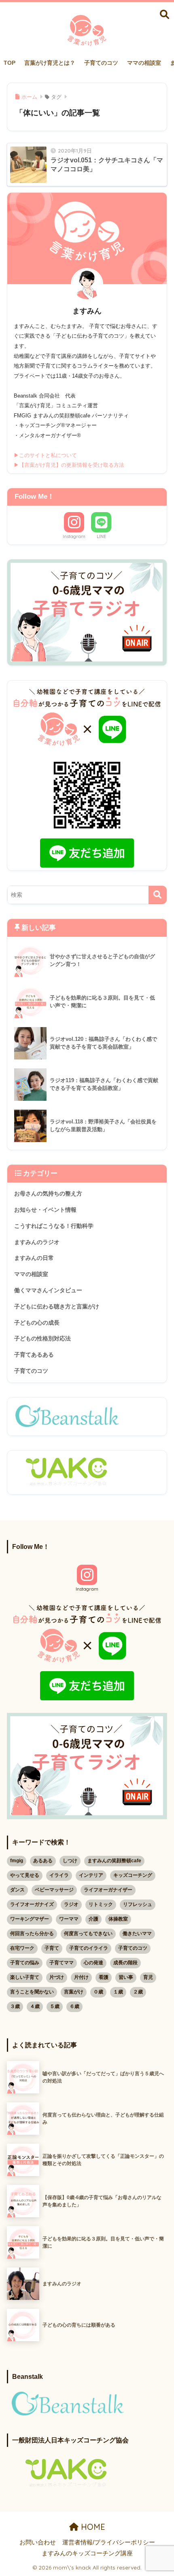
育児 (148, 1977)
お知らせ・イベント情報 (45, 1210)
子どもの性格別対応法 (42, 1338)
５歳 (55, 2006)
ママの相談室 (144, 63)
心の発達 (93, 1963)
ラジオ (71, 1904)
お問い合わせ (38, 2542)
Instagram (74, 536)
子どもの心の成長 (37, 1323)
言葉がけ (74, 1992)
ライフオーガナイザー (108, 1890)
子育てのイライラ (89, 1948)
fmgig (17, 1861)
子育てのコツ (101, 63)
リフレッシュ (138, 1904)
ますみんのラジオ (37, 1242)
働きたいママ (137, 1934)
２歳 (138, 1992)
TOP (10, 63)
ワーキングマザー (30, 1919)
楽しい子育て (25, 1977)
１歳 (118, 1992)
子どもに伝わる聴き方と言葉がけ (57, 1306)
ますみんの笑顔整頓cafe (114, 1861)
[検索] (158, 895)
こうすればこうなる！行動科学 (54, 1226)
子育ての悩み (25, 1963)
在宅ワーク (22, 1948)
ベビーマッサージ (54, 1890)
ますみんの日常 (34, 1258)
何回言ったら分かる (32, 1934)
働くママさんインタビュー (48, 1290)
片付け (81, 1977)
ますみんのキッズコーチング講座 (87, 2553)
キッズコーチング (133, 1875)
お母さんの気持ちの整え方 (48, 1193)
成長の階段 (125, 1963)
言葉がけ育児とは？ (50, 63)
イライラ (59, 1875)
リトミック (101, 1904)
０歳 (98, 1992)
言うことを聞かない (32, 1992)
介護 (93, 1919)
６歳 (74, 2006)
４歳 (35, 2006)
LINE (101, 536)
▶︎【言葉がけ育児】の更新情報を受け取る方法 (69, 465)
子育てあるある (34, 1355)
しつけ (70, 1861)
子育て (52, 1948)
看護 (104, 1977)
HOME (92, 2527)
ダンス (17, 1890)
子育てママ (62, 1963)
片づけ (57, 1977)
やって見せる (25, 1875)
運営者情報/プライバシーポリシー (109, 2542)
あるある (43, 1861)
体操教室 (118, 1919)
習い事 (126, 1977)
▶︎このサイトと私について (45, 455)
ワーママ (69, 1919)
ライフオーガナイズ (32, 1904)
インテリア (91, 1875)
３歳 (15, 2006)
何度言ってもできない (88, 1934)
